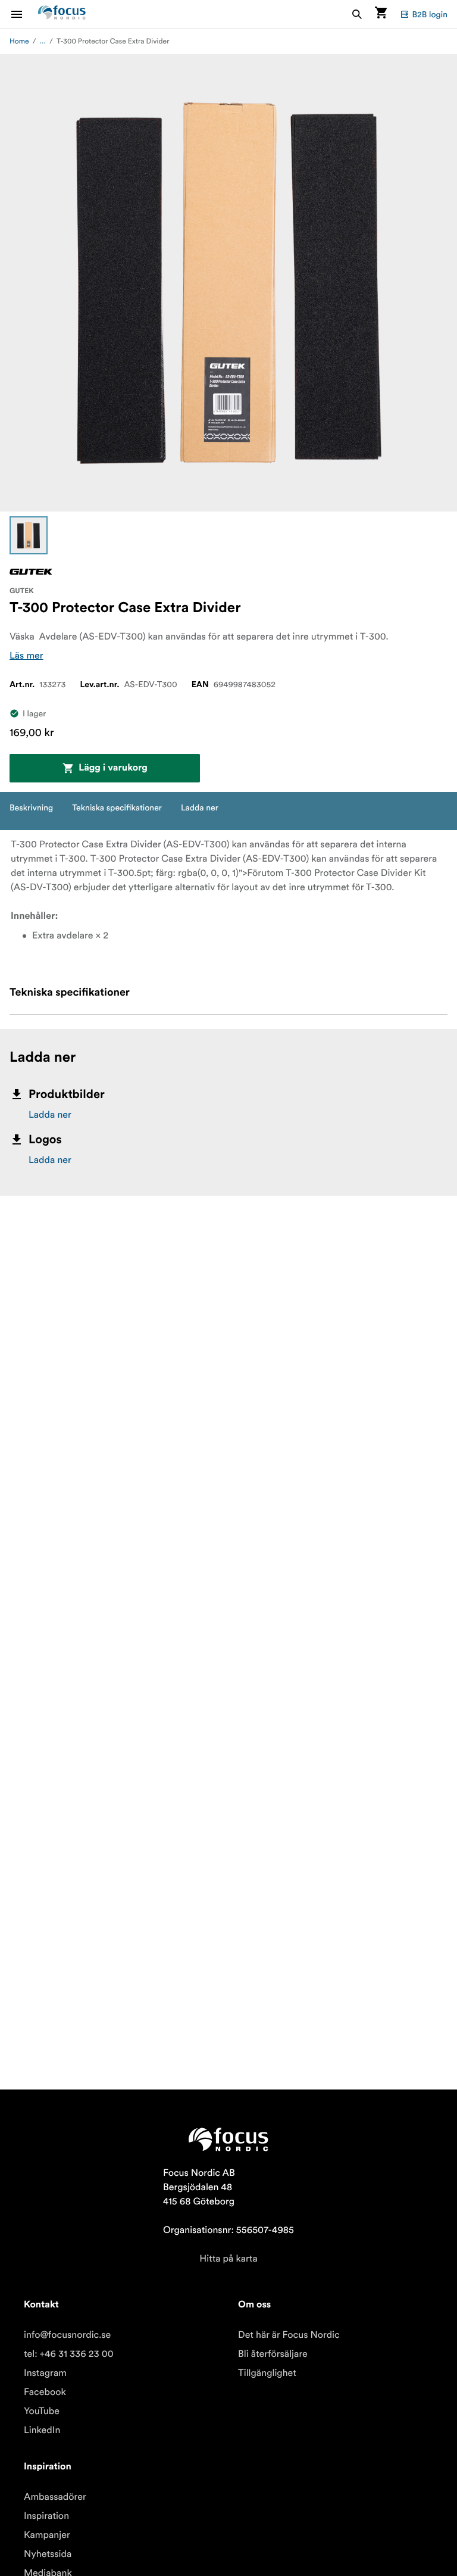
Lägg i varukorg (113, 768)
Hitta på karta (228, 2259)
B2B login (430, 14)
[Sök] (357, 14)
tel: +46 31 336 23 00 (69, 2354)
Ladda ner (50, 1115)
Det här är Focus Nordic (289, 2335)
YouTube (42, 2411)
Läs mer (26, 656)
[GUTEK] (31, 572)
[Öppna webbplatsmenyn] (24, 14)
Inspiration (46, 2516)
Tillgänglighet (267, 2373)
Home (19, 41)
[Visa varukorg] (381, 14)
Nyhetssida (48, 2554)
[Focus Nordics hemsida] (62, 14)
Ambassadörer (55, 2497)
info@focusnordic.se (67, 2335)
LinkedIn (42, 2430)
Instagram (45, 2373)
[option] (29, 535)
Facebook (45, 2392)
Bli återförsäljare (273, 2354)
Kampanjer (47, 2535)
